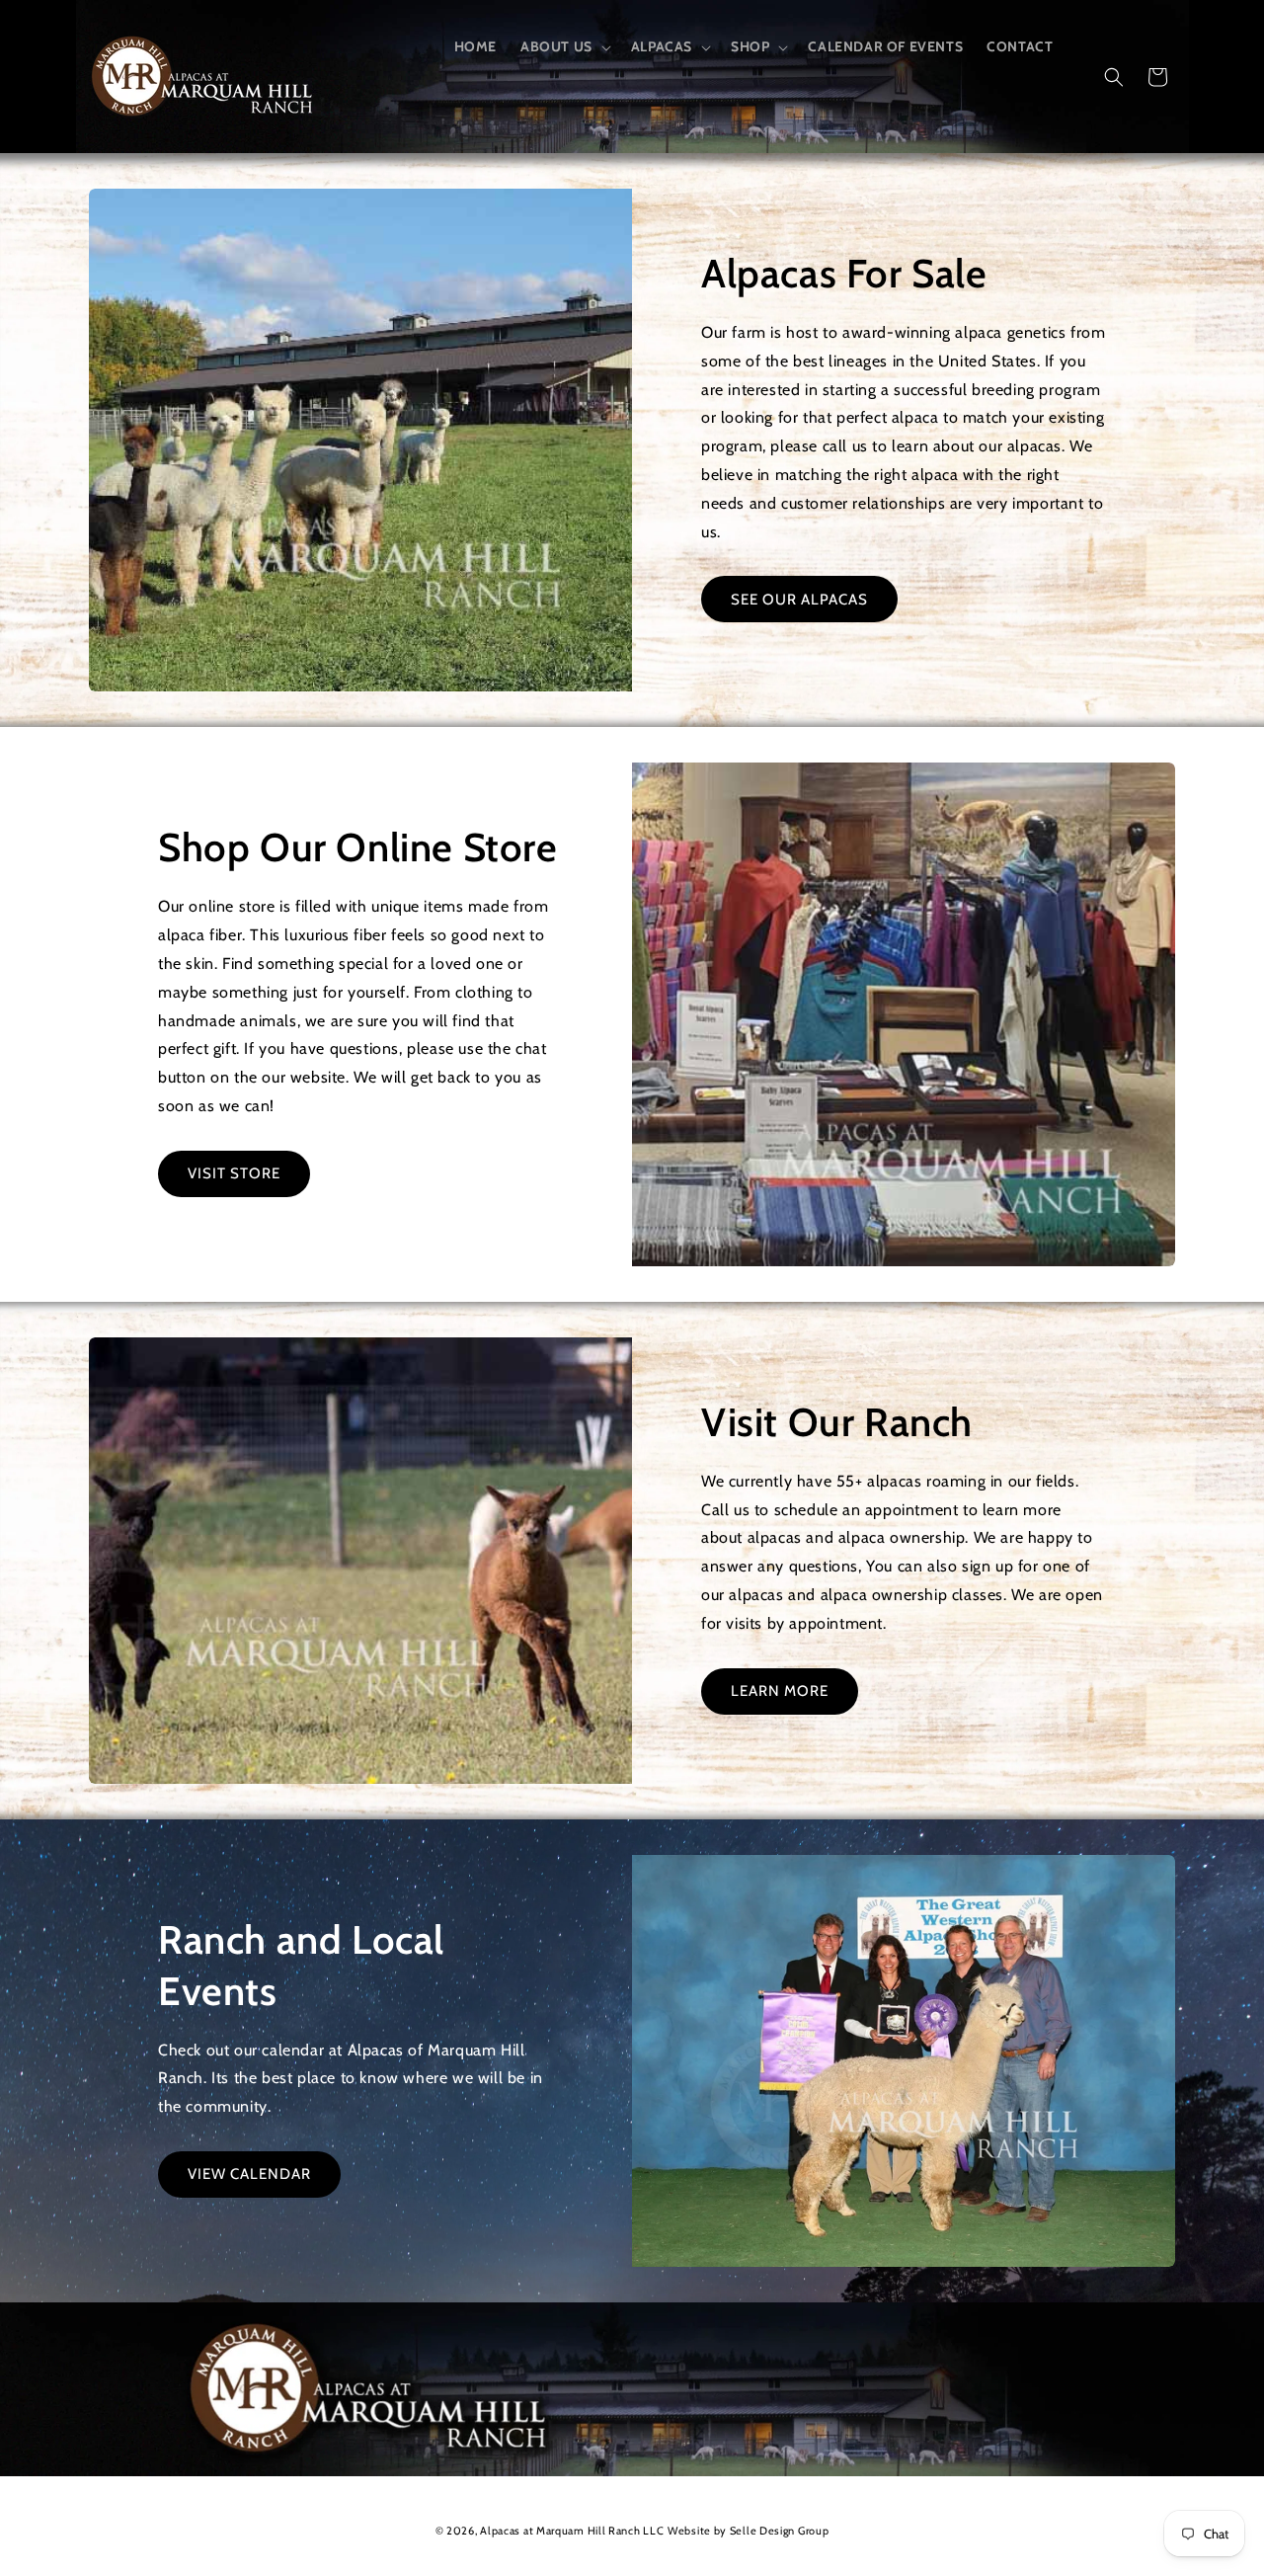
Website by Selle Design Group (748, 2531)
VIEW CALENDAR (249, 2174)
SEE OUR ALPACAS (799, 600)
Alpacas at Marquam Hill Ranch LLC (572, 2531)
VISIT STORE (234, 1173)
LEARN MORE (780, 1691)
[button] (564, 46)
